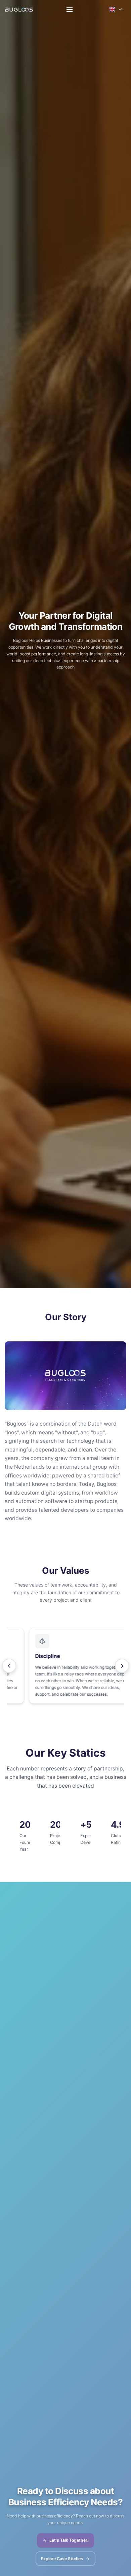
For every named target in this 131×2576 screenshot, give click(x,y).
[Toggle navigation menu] (69, 10)
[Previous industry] (9, 1666)
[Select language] (116, 9)
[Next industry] (122, 1666)
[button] (65, 1666)
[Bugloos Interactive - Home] (19, 10)
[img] (65, 1376)
